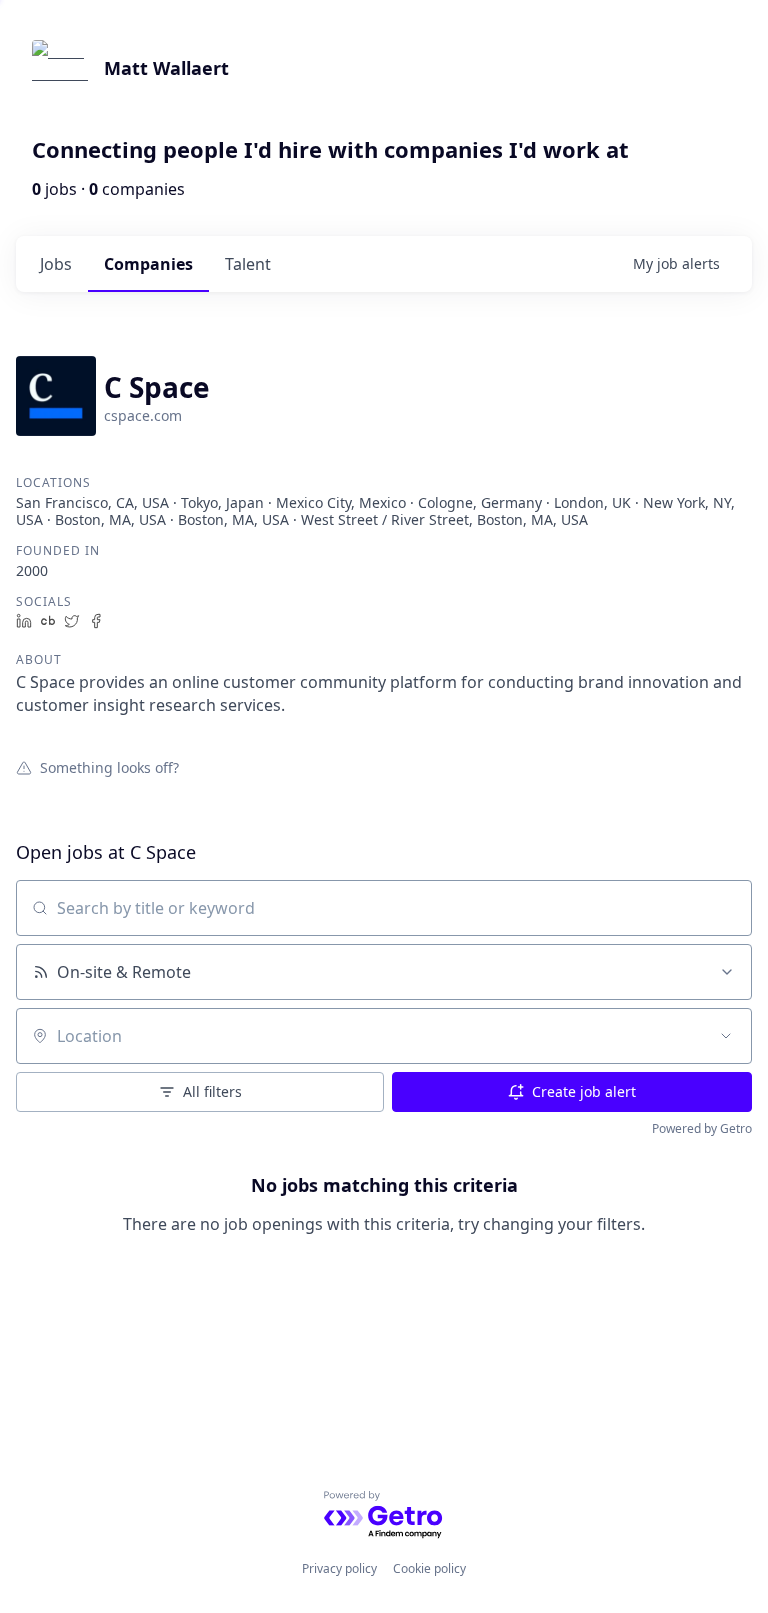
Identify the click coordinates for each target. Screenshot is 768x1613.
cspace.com (143, 415)
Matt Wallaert (166, 68)
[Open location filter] (726, 1036)
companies (148, 264)
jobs (56, 264)
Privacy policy (339, 1568)
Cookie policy (429, 1568)
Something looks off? (109, 767)
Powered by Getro (702, 1128)
